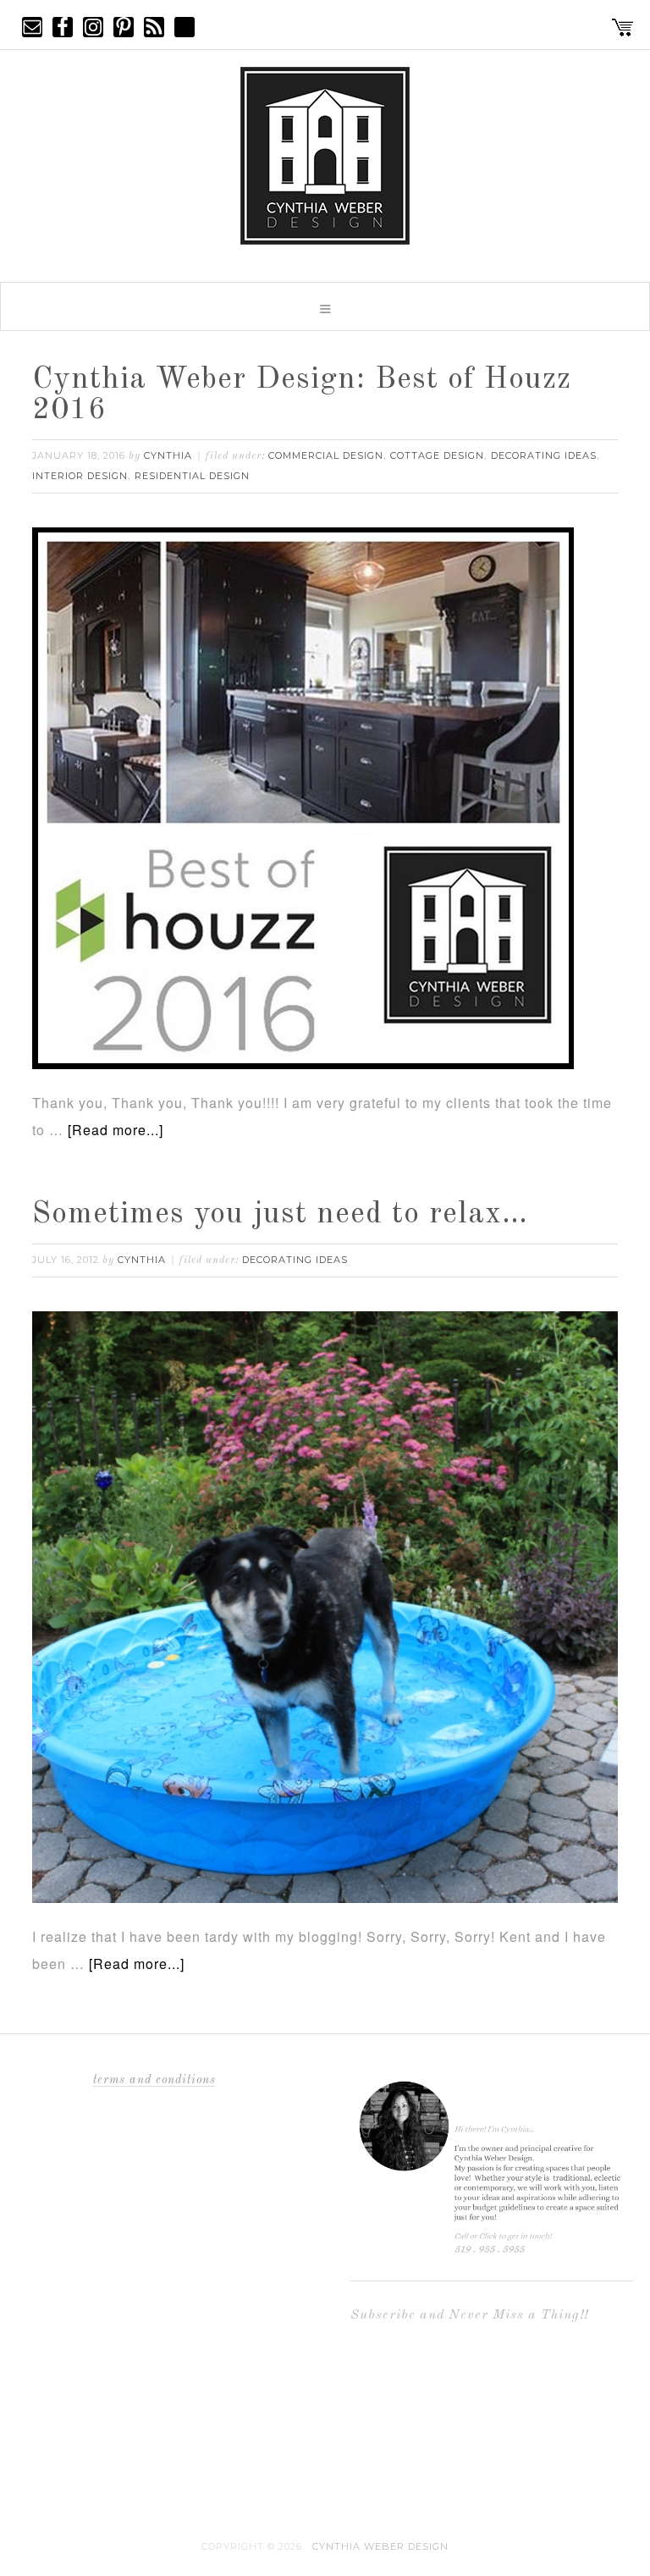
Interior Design (80, 476)
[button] (325, 306)
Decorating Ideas (544, 455)
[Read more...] (116, 1130)
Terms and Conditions (154, 2080)
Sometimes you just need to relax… (280, 1215)
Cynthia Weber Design (380, 2546)
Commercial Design (326, 455)
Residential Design (192, 476)
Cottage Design (437, 455)
